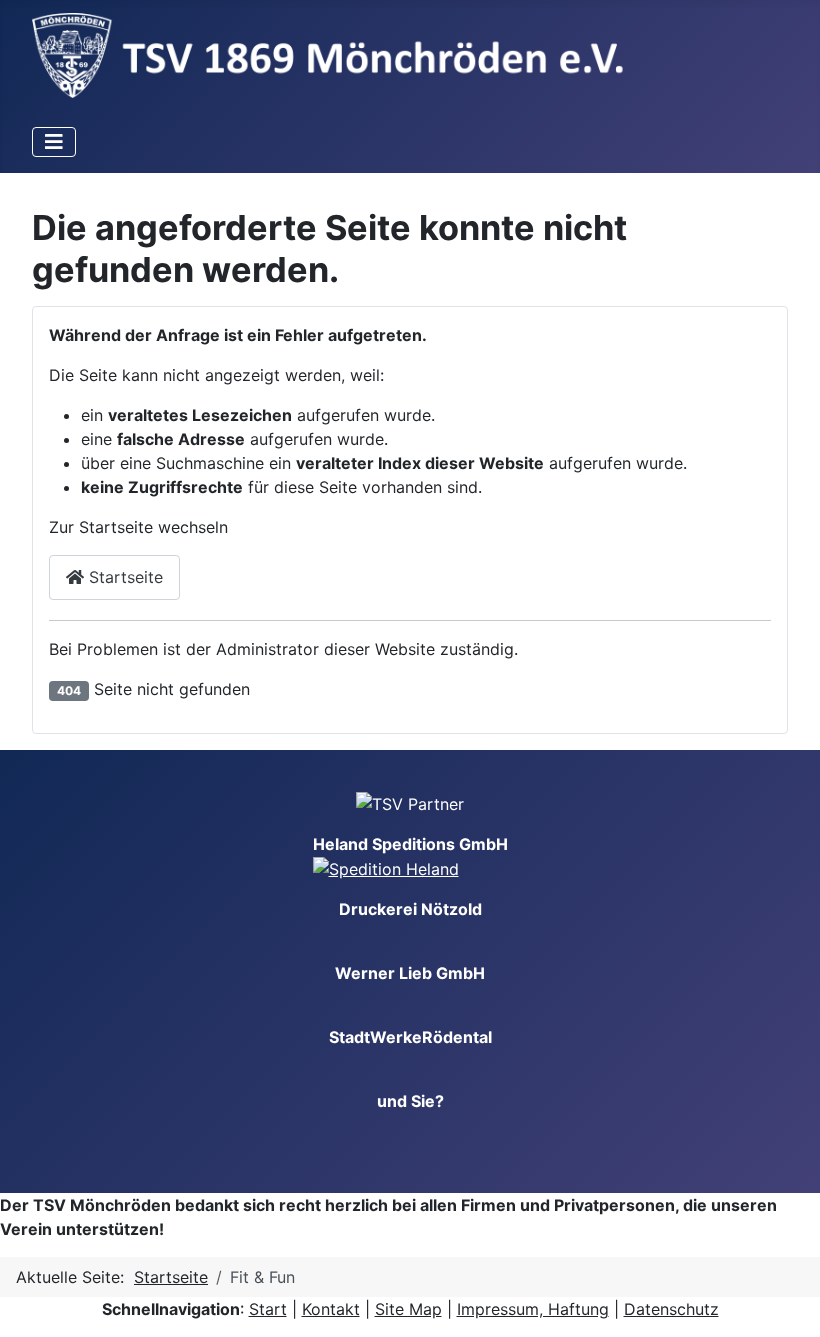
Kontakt (331, 1309)
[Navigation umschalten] (54, 142)
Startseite (123, 577)
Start (268, 1309)
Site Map (408, 1309)
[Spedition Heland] (386, 868)
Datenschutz (671, 1309)
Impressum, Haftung (533, 1309)
